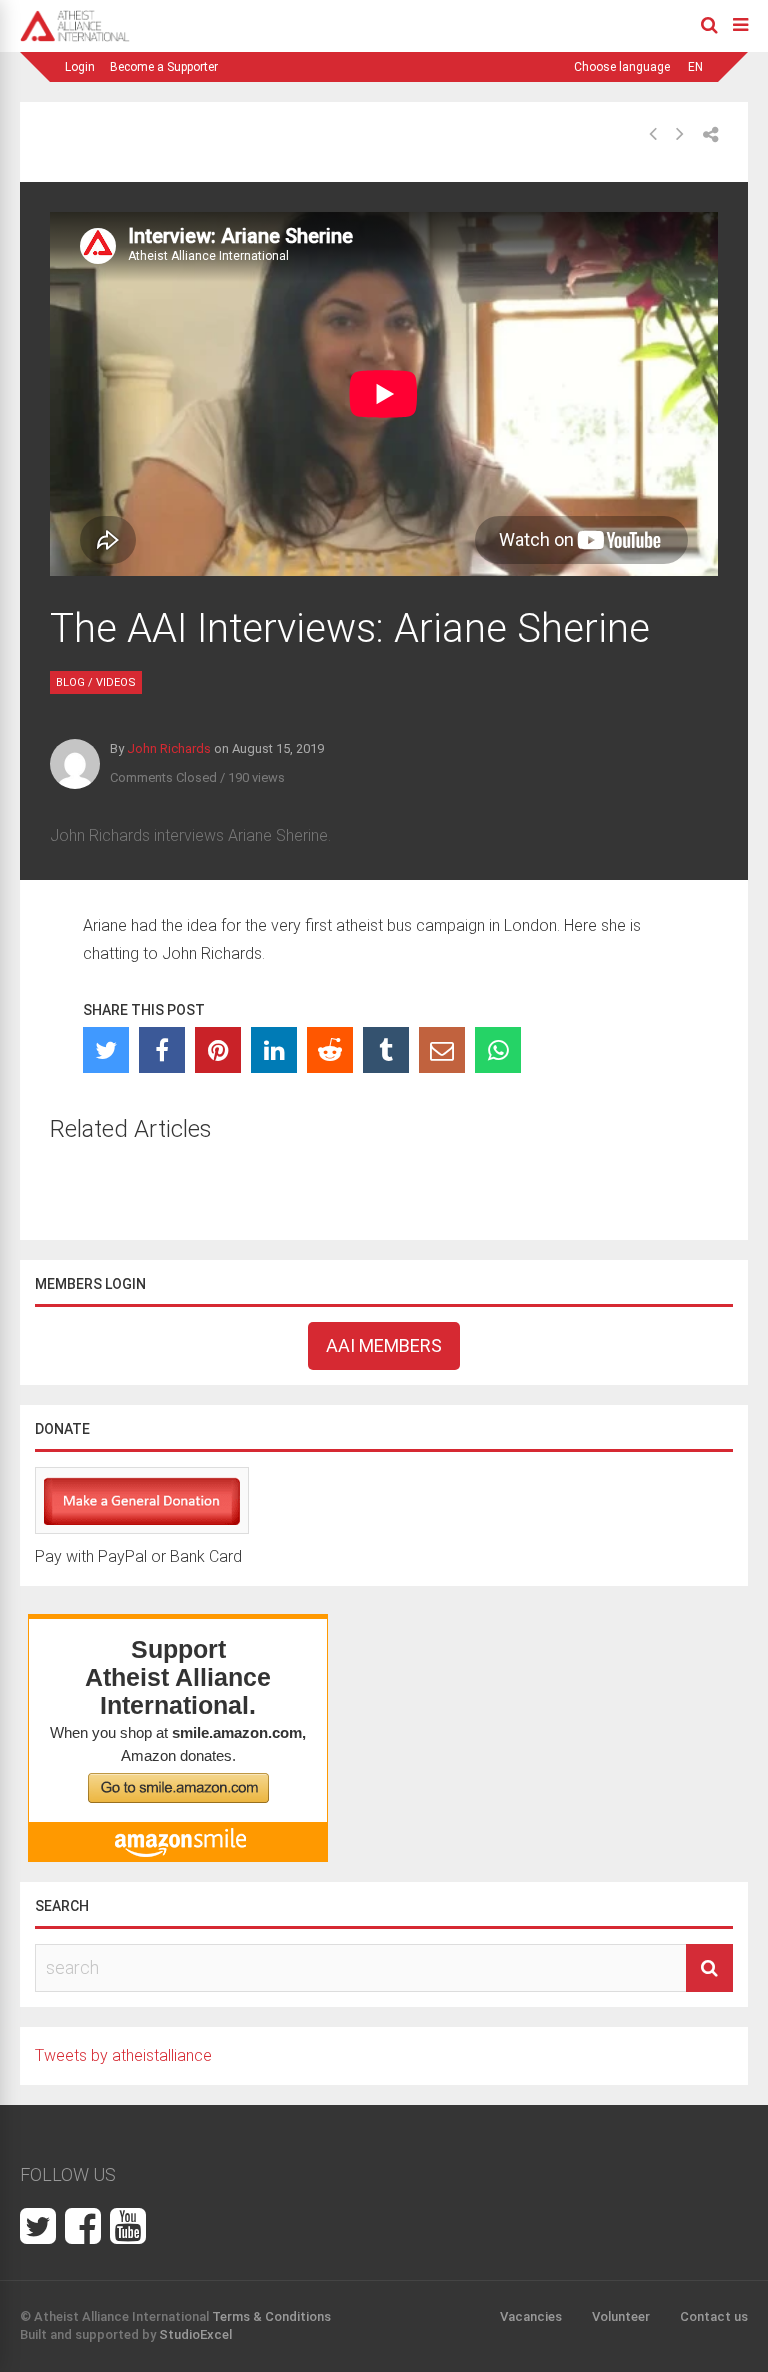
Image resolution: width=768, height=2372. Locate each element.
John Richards (169, 748)
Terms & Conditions (271, 2316)
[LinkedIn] (274, 1050)
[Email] (442, 1050)
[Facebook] (162, 1050)
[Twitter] (106, 1050)
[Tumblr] (386, 1050)
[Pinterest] (218, 1050)
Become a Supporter (164, 67)
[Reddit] (330, 1050)
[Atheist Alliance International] (75, 38)
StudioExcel (195, 2334)
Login (80, 67)
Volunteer (621, 2316)
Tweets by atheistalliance (123, 2055)
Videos (116, 682)
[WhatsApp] (498, 1050)
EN (695, 67)
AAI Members (384, 1345)
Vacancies (531, 2316)
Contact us (714, 2316)
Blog (70, 682)
